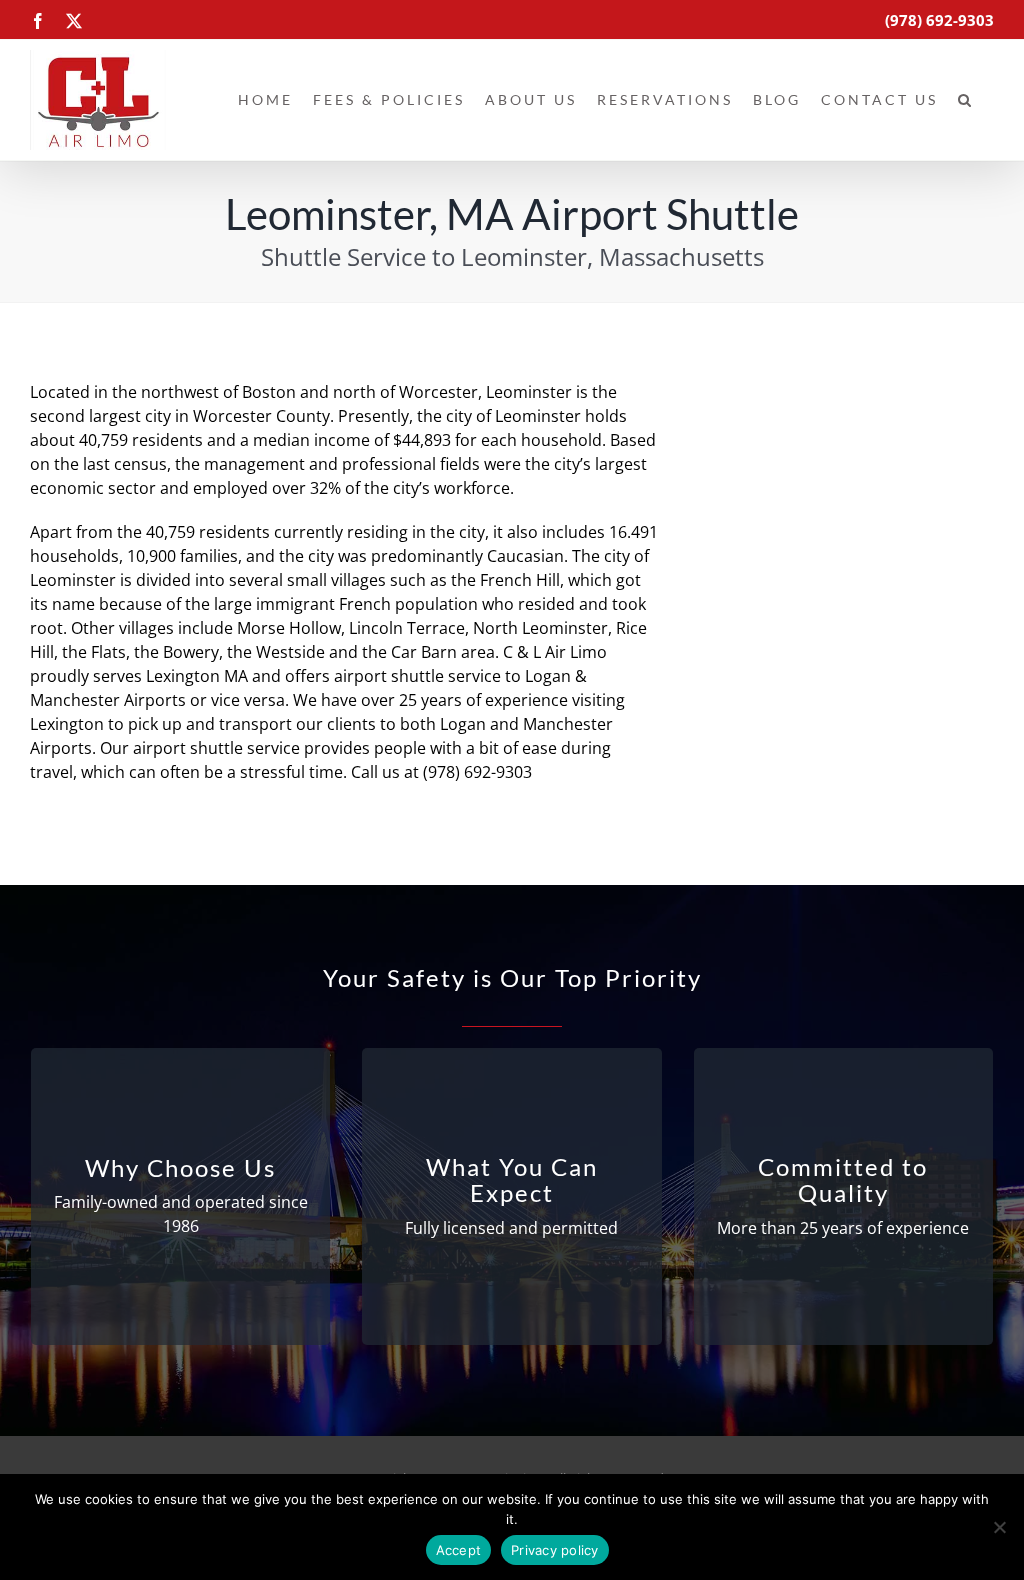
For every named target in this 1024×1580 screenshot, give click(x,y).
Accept (459, 1550)
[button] (966, 100)
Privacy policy (555, 1550)
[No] (999, 1527)
